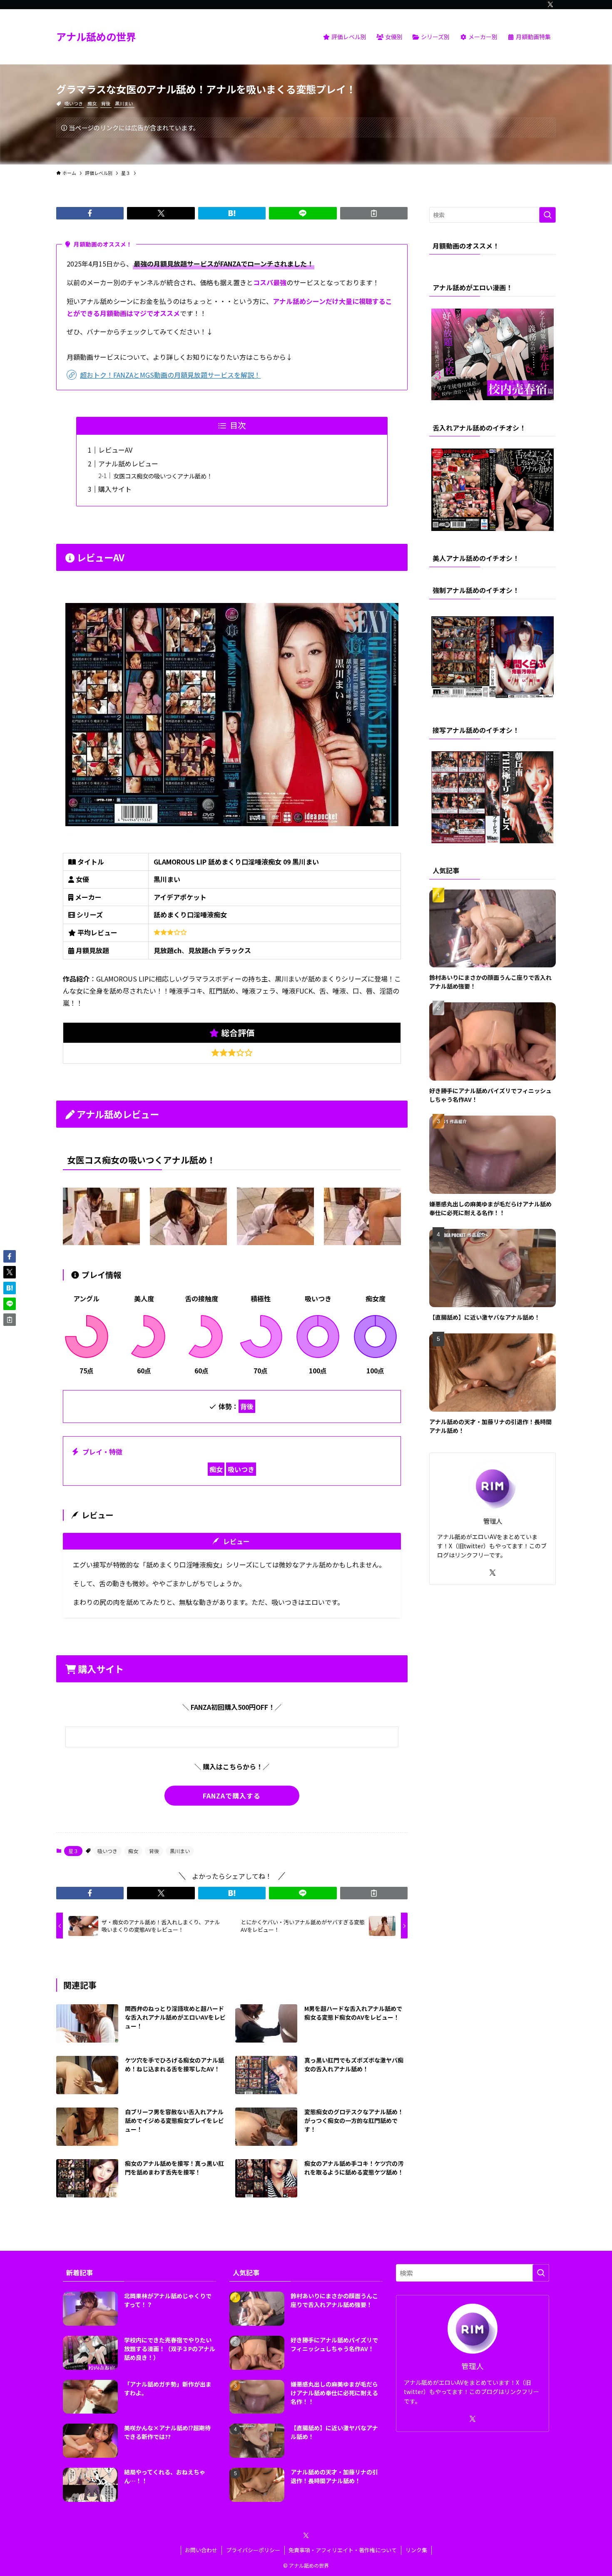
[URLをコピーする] (374, 213)
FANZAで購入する (232, 1796)
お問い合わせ (201, 2550)
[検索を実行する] (547, 215)
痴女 (92, 103)
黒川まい (124, 103)
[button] (90, 213)
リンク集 (416, 2550)
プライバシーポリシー (253, 2550)
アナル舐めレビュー (128, 463)
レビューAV (115, 450)
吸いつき (74, 103)
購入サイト (115, 489)
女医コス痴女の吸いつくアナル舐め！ (163, 476)
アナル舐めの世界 (96, 37)
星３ (73, 1851)
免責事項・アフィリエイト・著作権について (343, 2550)
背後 (106, 103)
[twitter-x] (550, 5)
